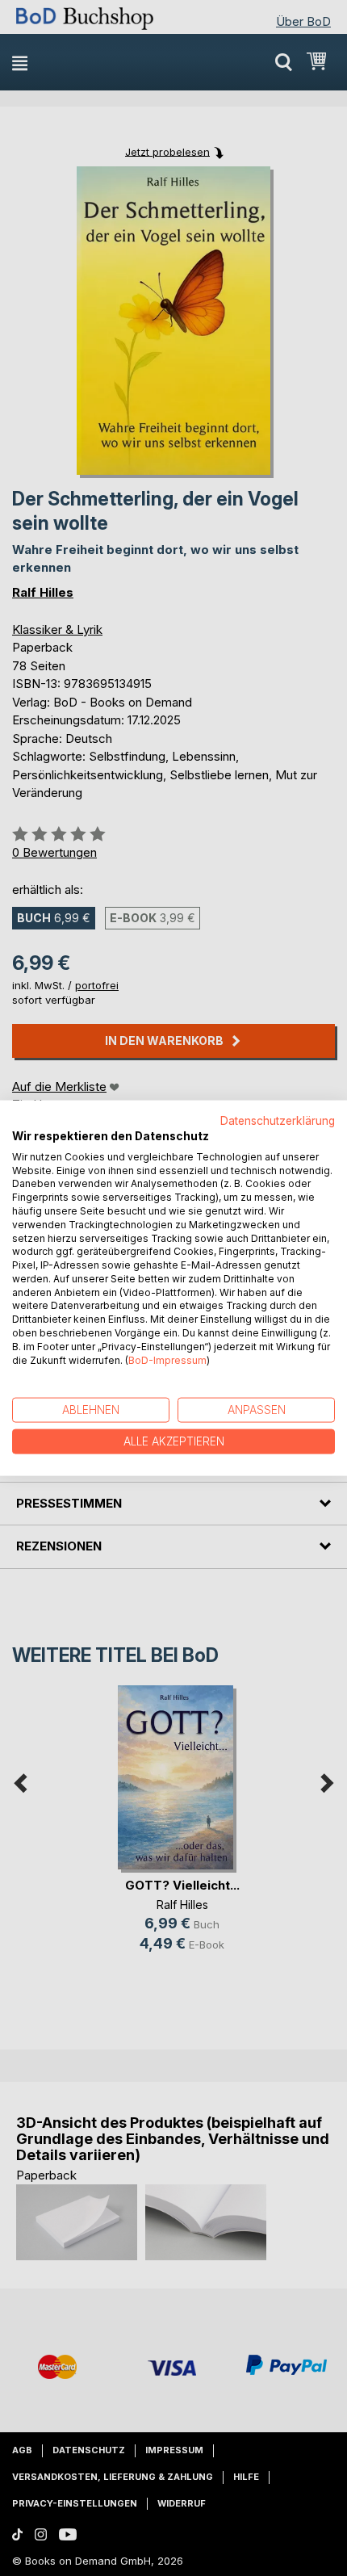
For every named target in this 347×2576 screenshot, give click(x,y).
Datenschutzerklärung (278, 1121)
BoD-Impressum (167, 1359)
